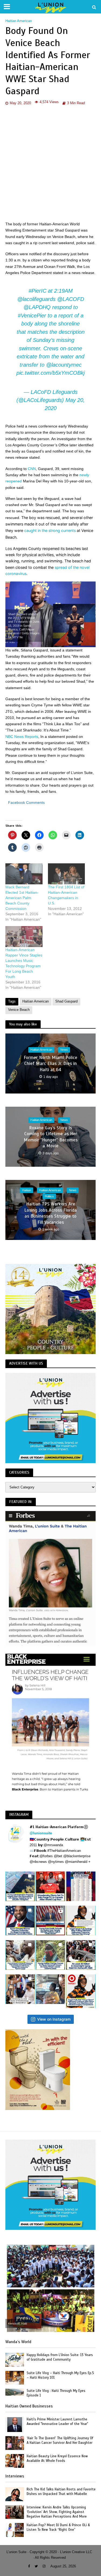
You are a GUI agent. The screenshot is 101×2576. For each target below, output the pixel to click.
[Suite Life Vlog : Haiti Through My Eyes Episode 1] (15, 2392)
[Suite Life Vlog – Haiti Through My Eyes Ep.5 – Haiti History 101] (15, 2377)
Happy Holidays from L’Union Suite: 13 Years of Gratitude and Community (60, 2357)
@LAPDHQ (37, 307)
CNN (32, 469)
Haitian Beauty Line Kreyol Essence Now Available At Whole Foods (57, 2458)
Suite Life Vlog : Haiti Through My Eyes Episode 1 (56, 2393)
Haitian (27, 1190)
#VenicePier (32, 316)
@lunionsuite (41, 1833)
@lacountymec (64, 365)
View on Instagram (54, 2019)
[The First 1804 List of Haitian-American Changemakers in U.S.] (67, 874)
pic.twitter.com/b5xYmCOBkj (50, 373)
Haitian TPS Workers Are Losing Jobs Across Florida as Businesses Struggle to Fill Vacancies (50, 1213)
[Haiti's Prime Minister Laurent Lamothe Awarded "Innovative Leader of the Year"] (15, 2424)
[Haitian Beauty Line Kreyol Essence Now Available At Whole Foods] (15, 2461)
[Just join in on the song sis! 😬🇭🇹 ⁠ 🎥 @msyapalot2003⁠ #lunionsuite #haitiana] (50, 1989)
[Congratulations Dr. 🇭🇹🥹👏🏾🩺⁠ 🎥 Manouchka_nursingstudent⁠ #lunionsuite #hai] (20, 1989)
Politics (49, 1196)
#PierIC (37, 291)
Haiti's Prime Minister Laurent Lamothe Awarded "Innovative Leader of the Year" (57, 2422)
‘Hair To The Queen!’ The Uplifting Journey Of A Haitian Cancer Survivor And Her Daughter (60, 2440)
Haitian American (19, 21)
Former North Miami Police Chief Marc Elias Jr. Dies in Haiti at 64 (50, 1064)
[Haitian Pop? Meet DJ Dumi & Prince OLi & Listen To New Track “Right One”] (15, 2530)
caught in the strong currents (50, 530)
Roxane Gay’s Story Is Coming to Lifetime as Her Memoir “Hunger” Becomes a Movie (51, 1137)
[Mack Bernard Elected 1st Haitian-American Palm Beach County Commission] (24, 874)
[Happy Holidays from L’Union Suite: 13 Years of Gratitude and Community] (15, 2360)
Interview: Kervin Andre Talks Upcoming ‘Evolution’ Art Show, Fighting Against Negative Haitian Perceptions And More (57, 2512)
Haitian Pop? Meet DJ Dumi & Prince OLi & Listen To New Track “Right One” (58, 2527)
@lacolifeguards (36, 299)
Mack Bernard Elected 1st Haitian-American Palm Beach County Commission (22, 898)
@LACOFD (71, 299)
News (64, 1050)
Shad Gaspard (66, 1001)
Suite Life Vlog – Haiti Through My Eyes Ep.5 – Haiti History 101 (60, 2375)
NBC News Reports (22, 737)
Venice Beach (19, 1010)
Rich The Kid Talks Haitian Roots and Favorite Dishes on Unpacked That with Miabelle (61, 2492)
